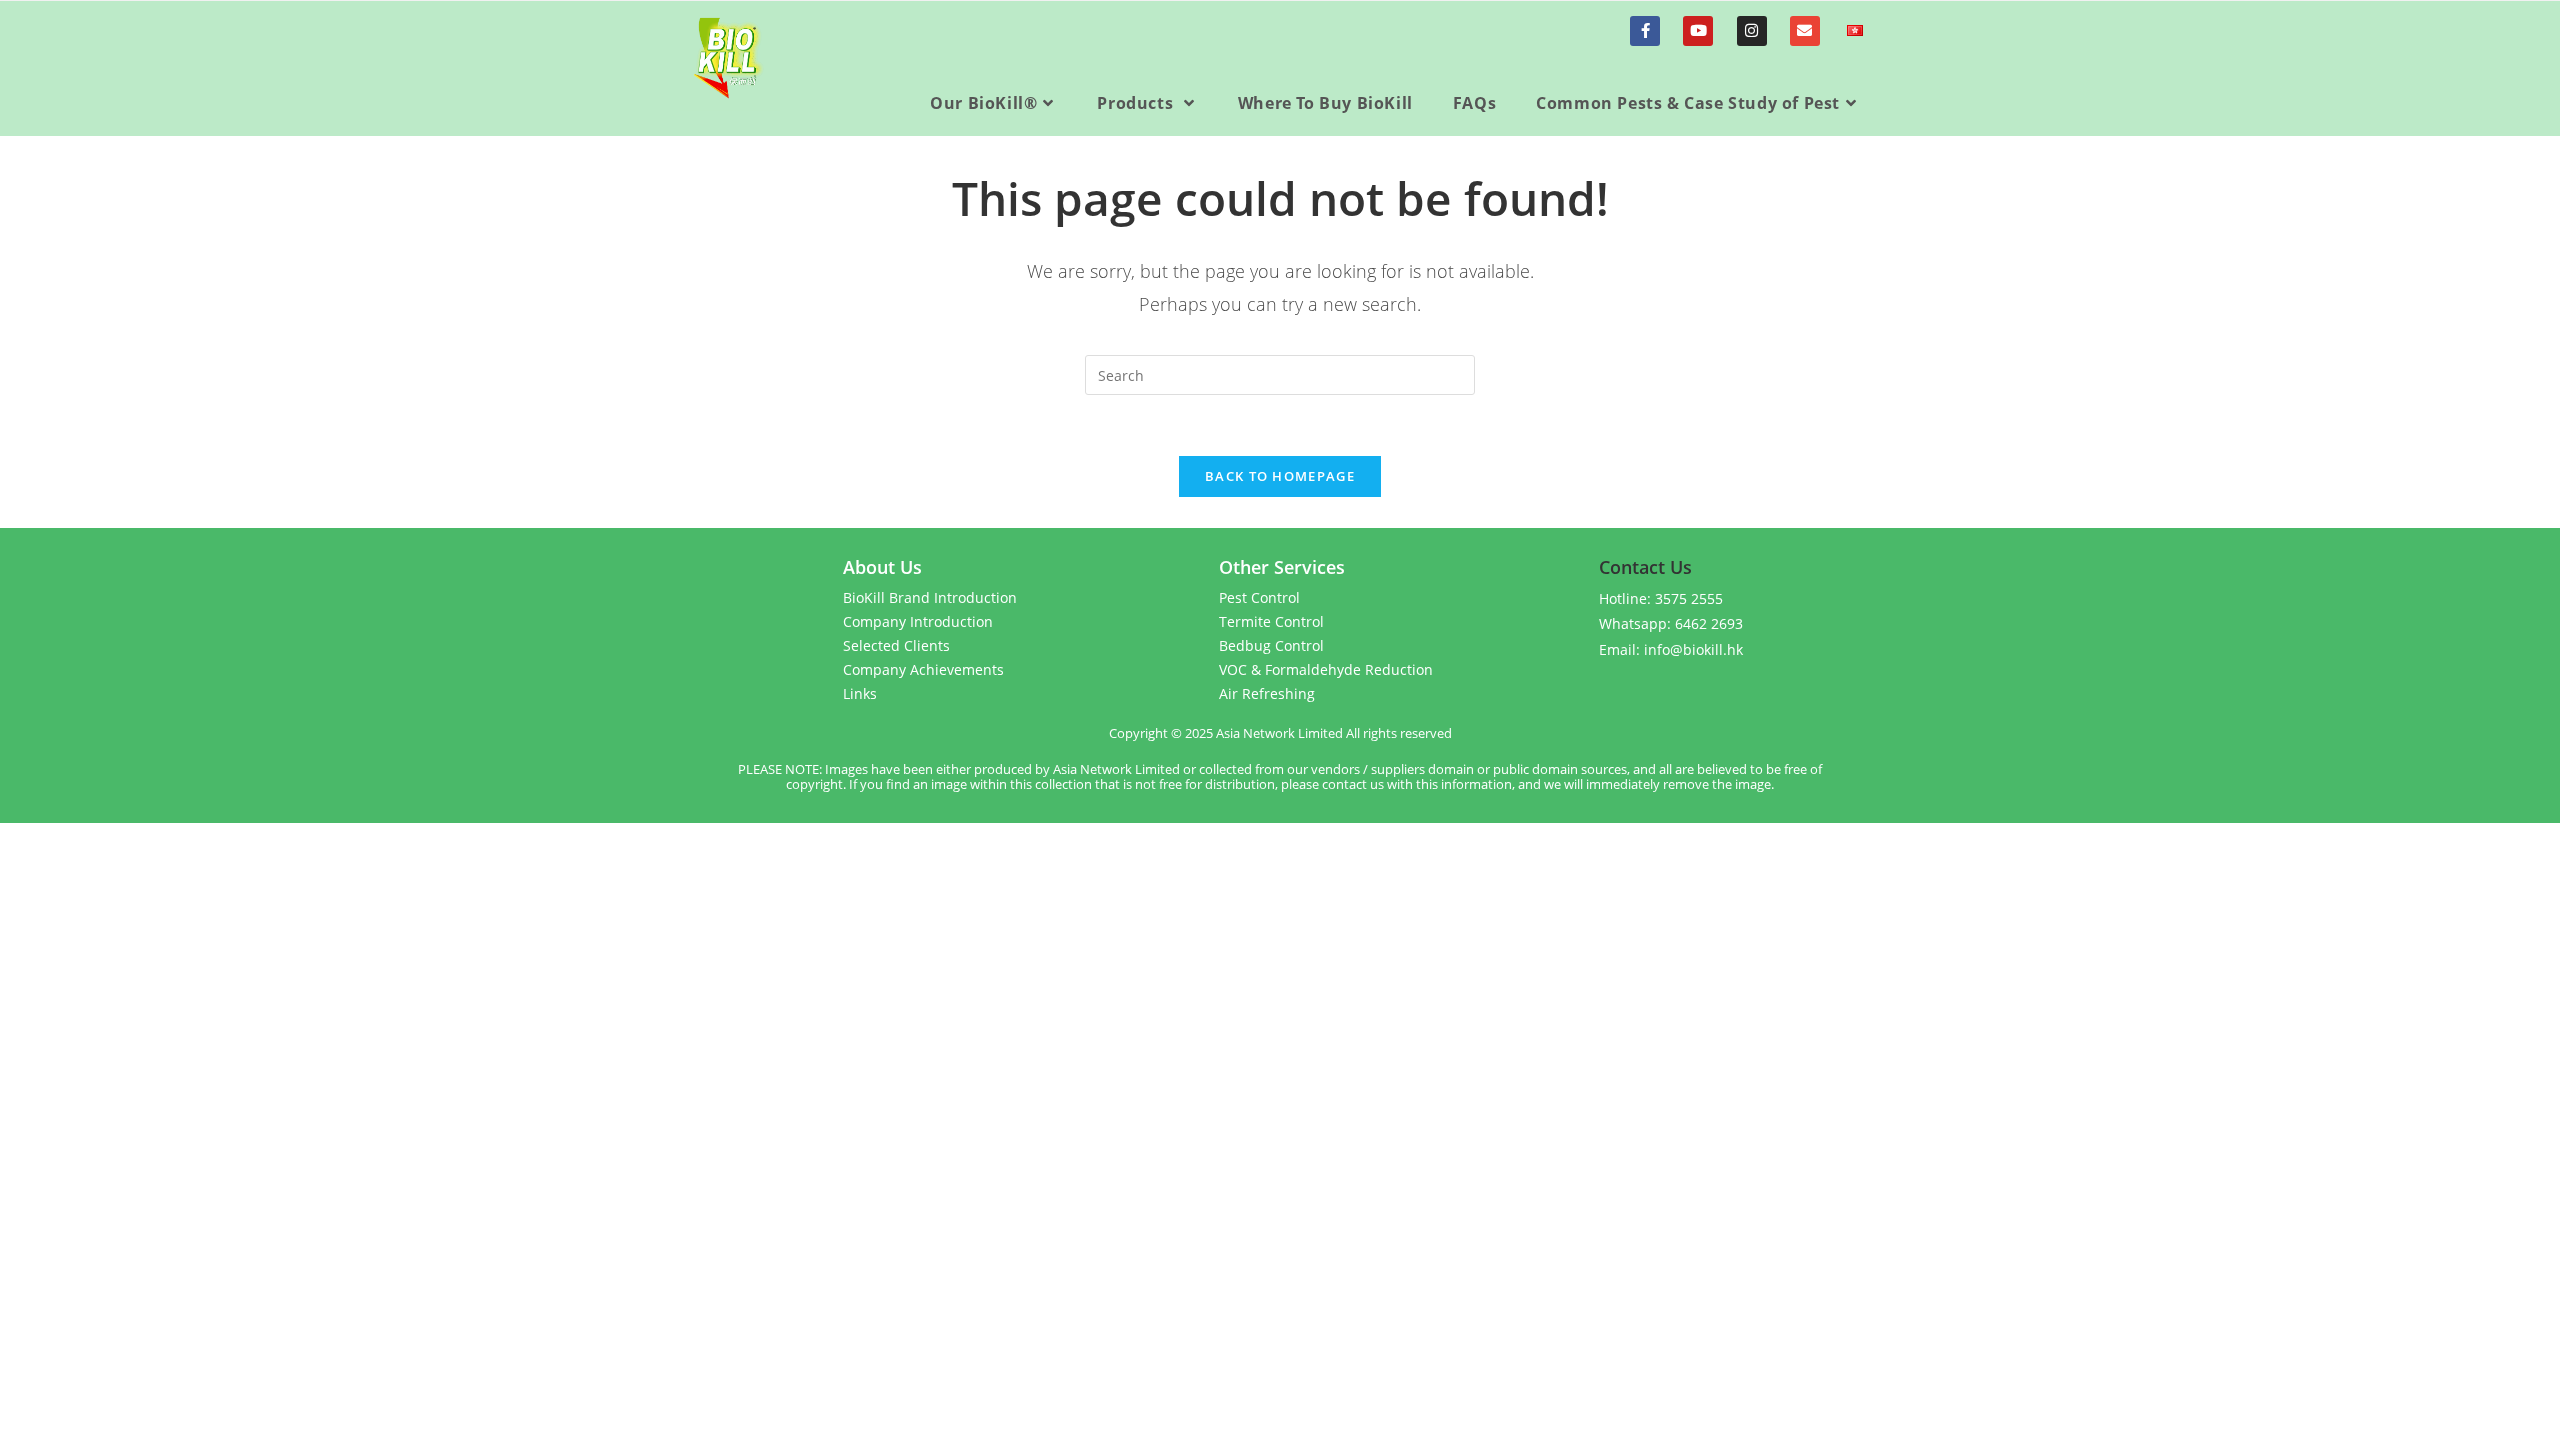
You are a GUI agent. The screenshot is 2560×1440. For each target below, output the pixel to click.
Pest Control (1259, 597)
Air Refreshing (1267, 693)
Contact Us (1645, 567)
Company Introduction (918, 621)
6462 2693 (1709, 623)
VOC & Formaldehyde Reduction (1326, 669)
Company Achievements (923, 669)
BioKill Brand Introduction (930, 597)
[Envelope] (1805, 31)
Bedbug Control (1271, 645)
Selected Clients (896, 645)
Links (860, 693)
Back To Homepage (1280, 476)
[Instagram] (1752, 31)
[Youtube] (1698, 31)
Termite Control (1271, 621)
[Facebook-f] (1645, 31)
